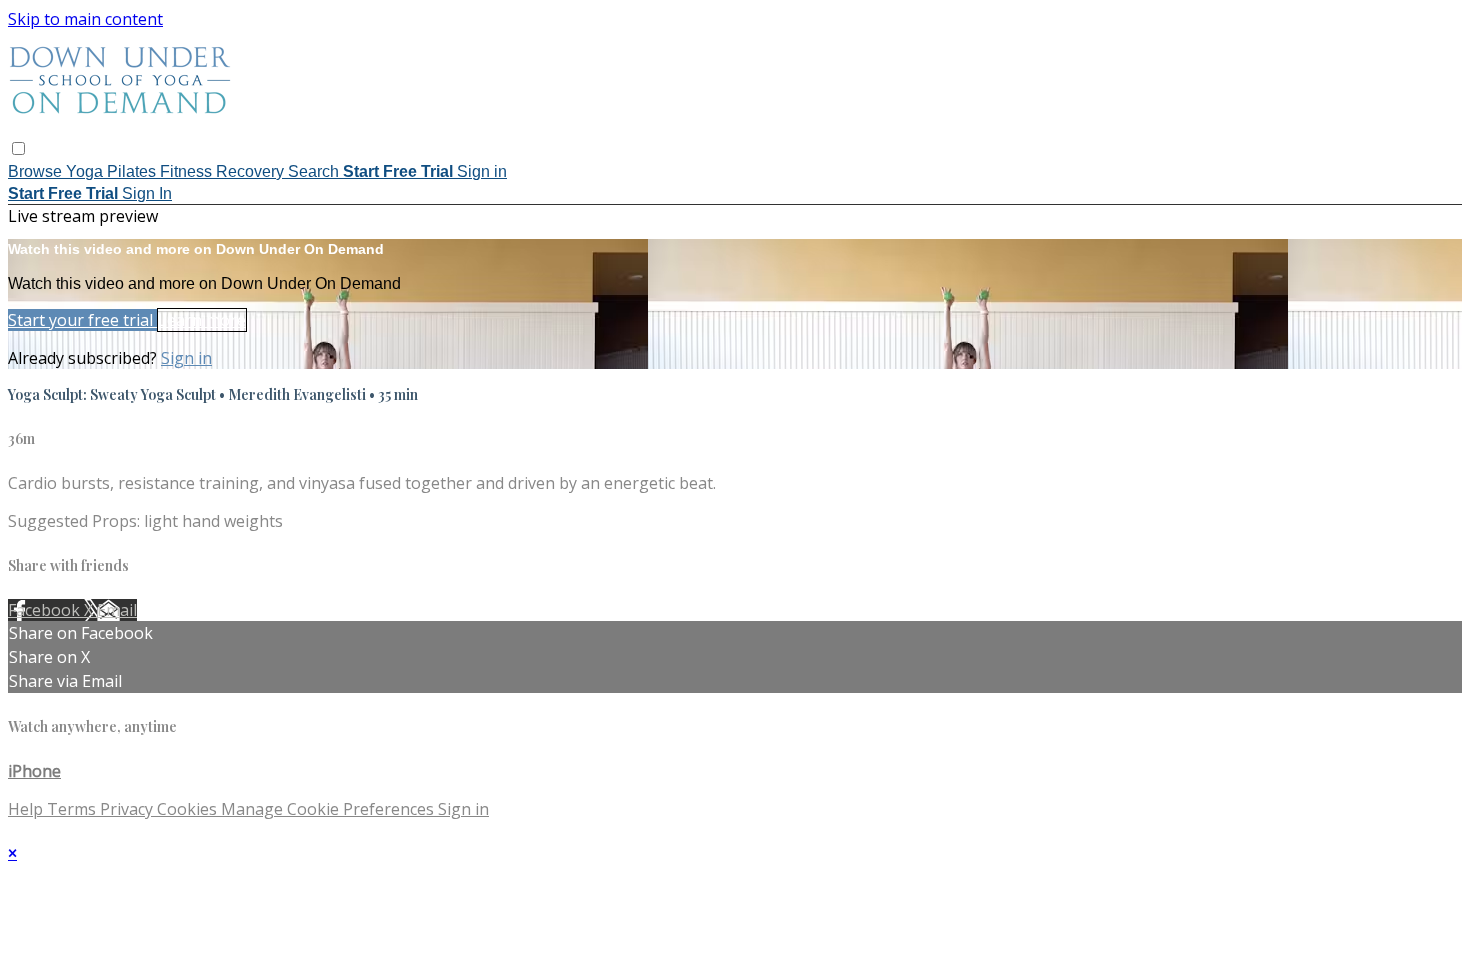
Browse (37, 171)
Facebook (46, 610)
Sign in (482, 171)
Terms (73, 809)
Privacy (128, 809)
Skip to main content (85, 19)
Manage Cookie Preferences (329, 809)
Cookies (189, 809)
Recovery (252, 171)
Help (27, 809)
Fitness (188, 171)
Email (117, 610)
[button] (18, 148)
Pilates (133, 171)
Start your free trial (82, 320)
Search (315, 171)
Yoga (86, 171)
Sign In (147, 193)
